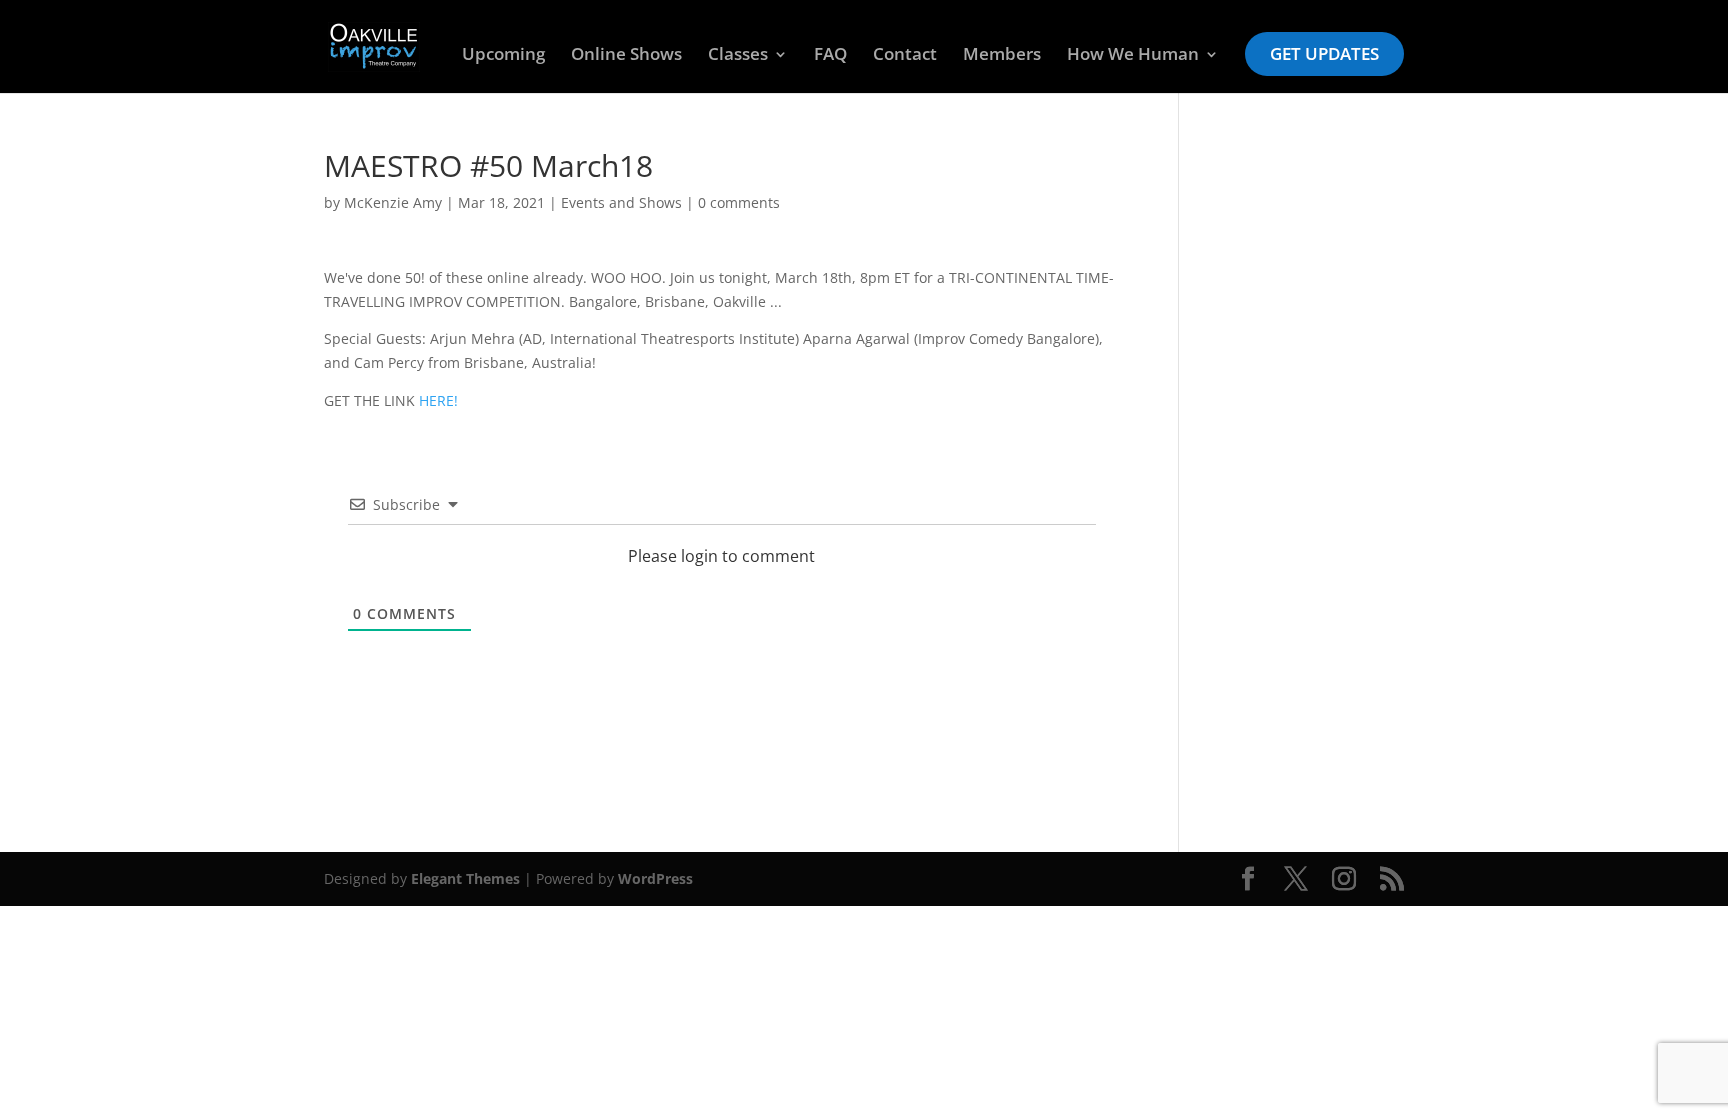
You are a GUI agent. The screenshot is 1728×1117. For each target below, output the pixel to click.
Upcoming (503, 56)
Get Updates (1324, 53)
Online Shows (626, 56)
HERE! (438, 400)
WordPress (655, 878)
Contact (905, 56)
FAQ (830, 56)
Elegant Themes (465, 878)
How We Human (1133, 56)
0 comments (739, 202)
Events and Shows (621, 202)
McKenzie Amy (393, 202)
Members (1002, 56)
